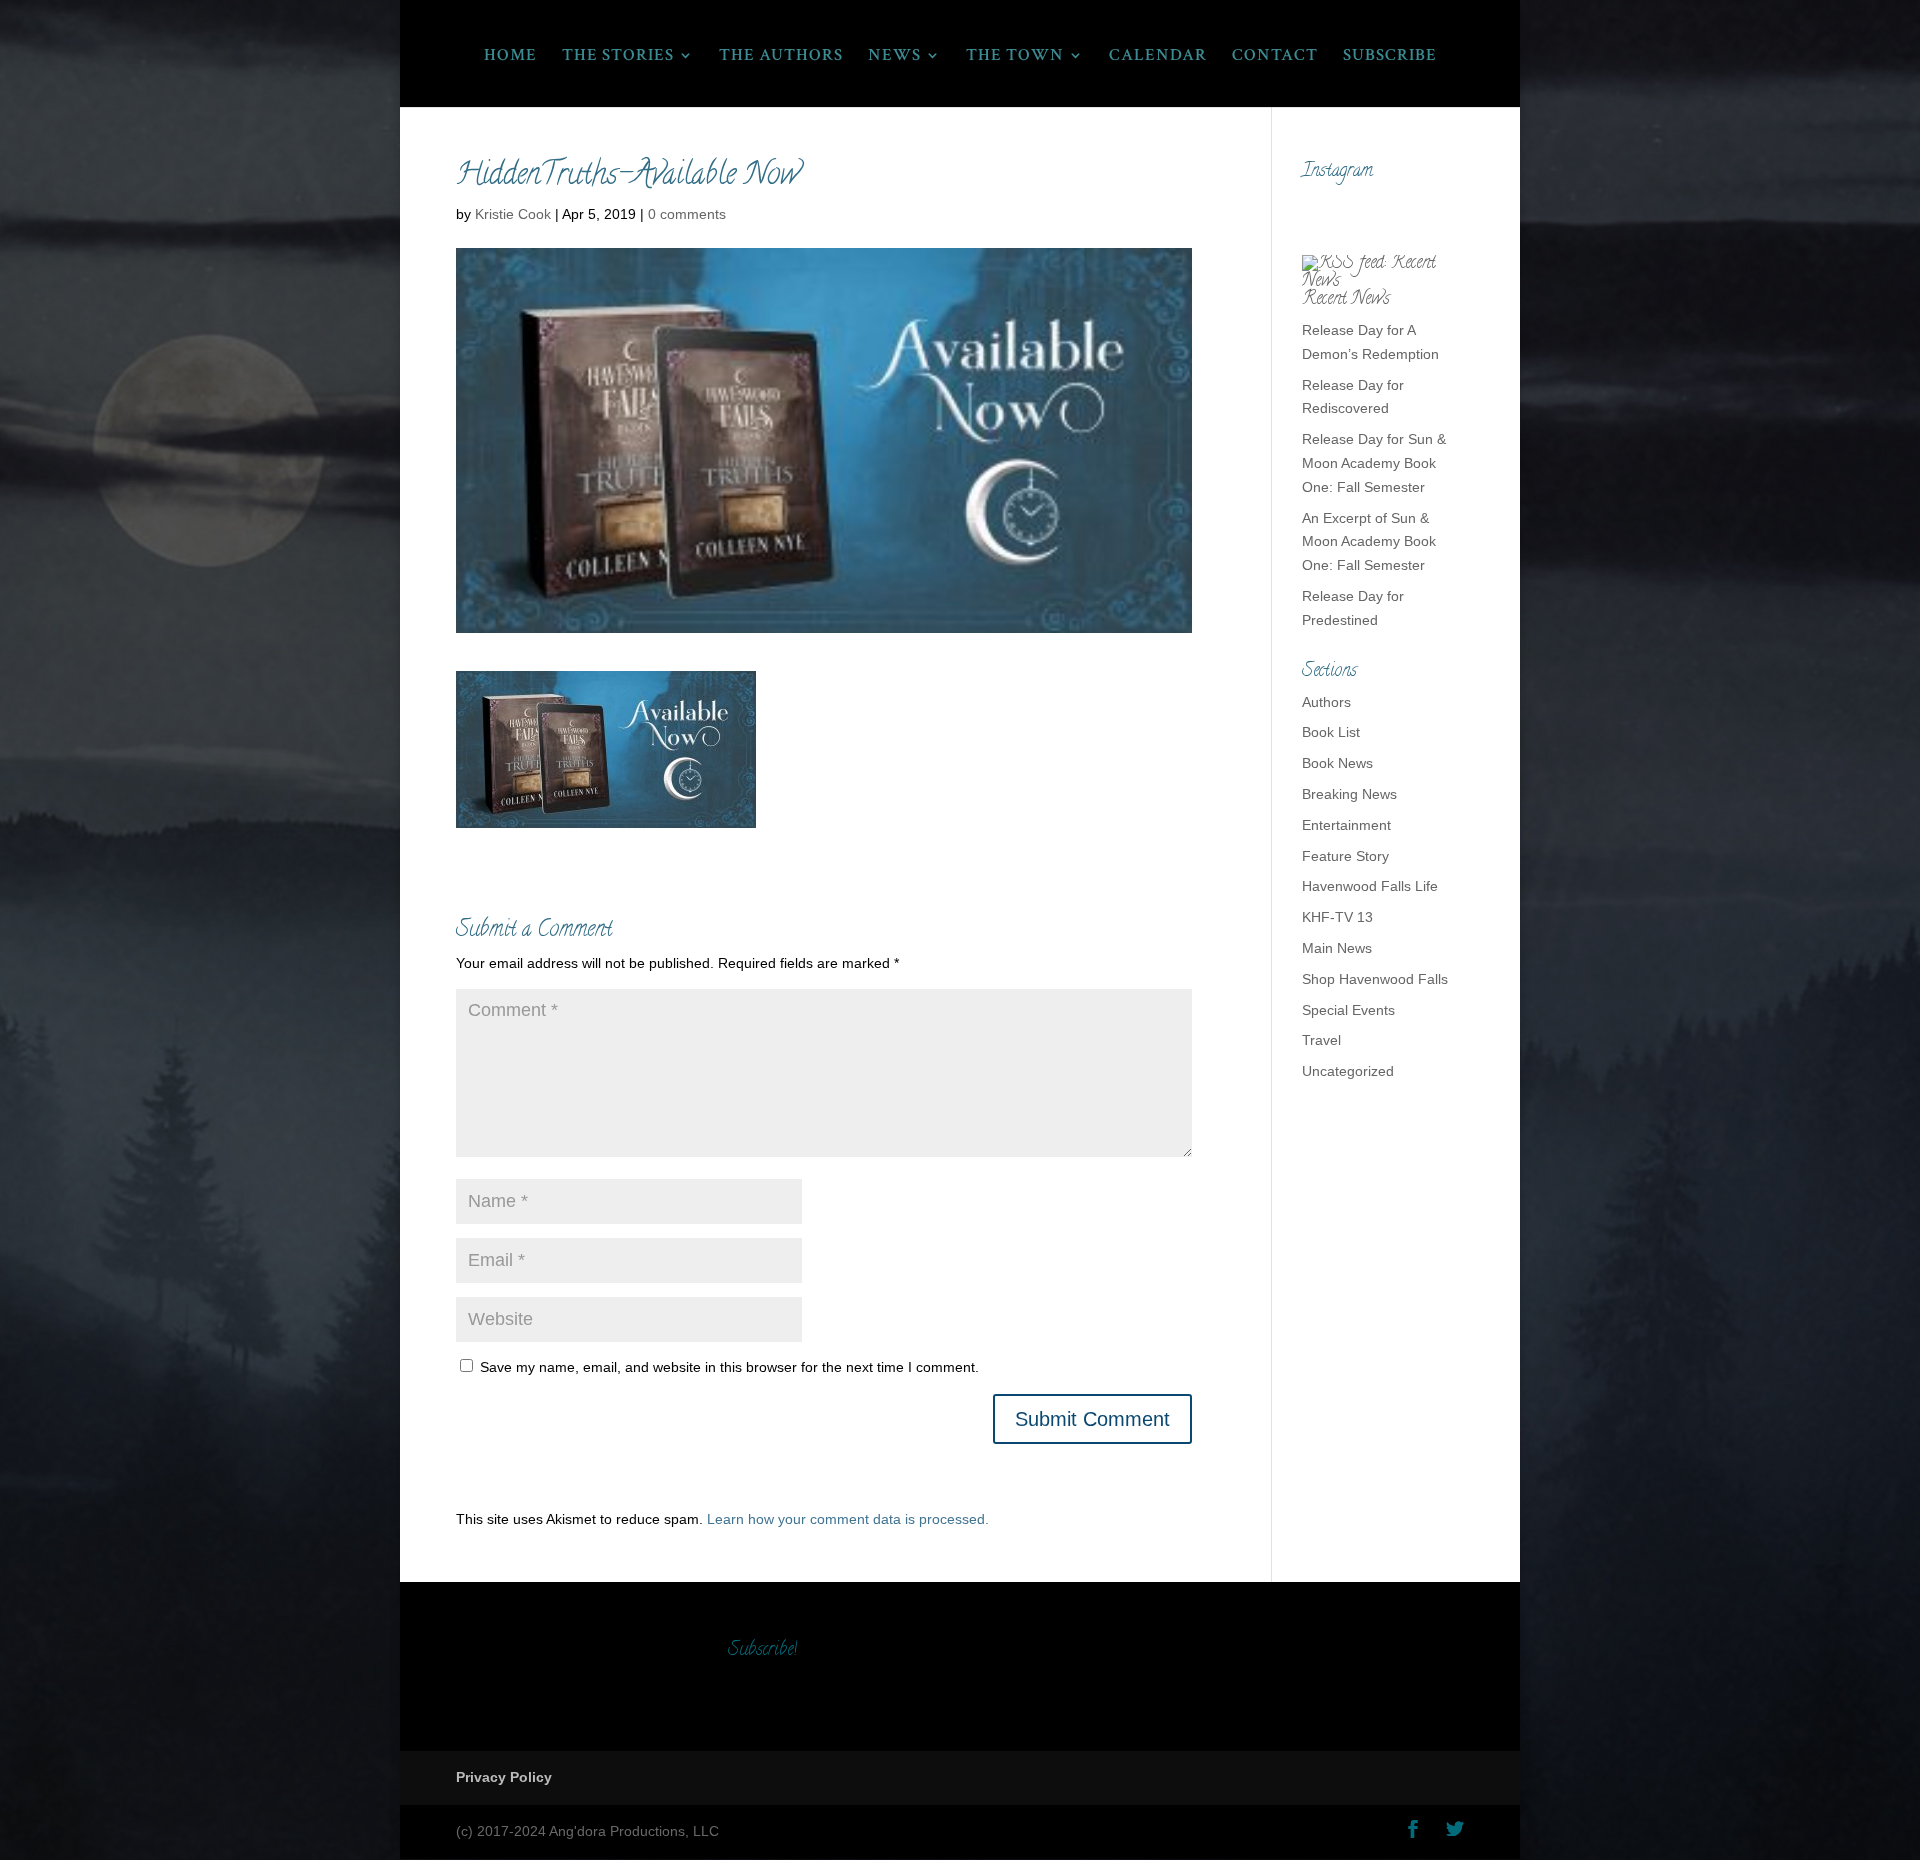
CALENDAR (1158, 57)
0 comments (687, 214)
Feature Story (1345, 856)
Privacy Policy (504, 1777)
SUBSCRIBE (1390, 57)
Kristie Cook (513, 214)
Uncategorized (1348, 1071)
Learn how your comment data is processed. (848, 1519)
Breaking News (1349, 794)
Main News (1337, 948)
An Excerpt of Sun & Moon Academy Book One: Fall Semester (1369, 542)
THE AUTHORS (781, 57)
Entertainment (1346, 825)
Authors (1326, 702)
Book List (1331, 732)
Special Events (1348, 1010)
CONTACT (1275, 57)
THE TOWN (1015, 57)
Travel (1321, 1040)
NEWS (894, 57)
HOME (510, 57)
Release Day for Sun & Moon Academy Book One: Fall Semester (1374, 463)
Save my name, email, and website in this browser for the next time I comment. (729, 1367)
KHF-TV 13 (1337, 917)
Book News (1337, 763)
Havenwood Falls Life (1370, 886)
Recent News (1346, 300)
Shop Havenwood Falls (1375, 979)
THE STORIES (618, 57)
